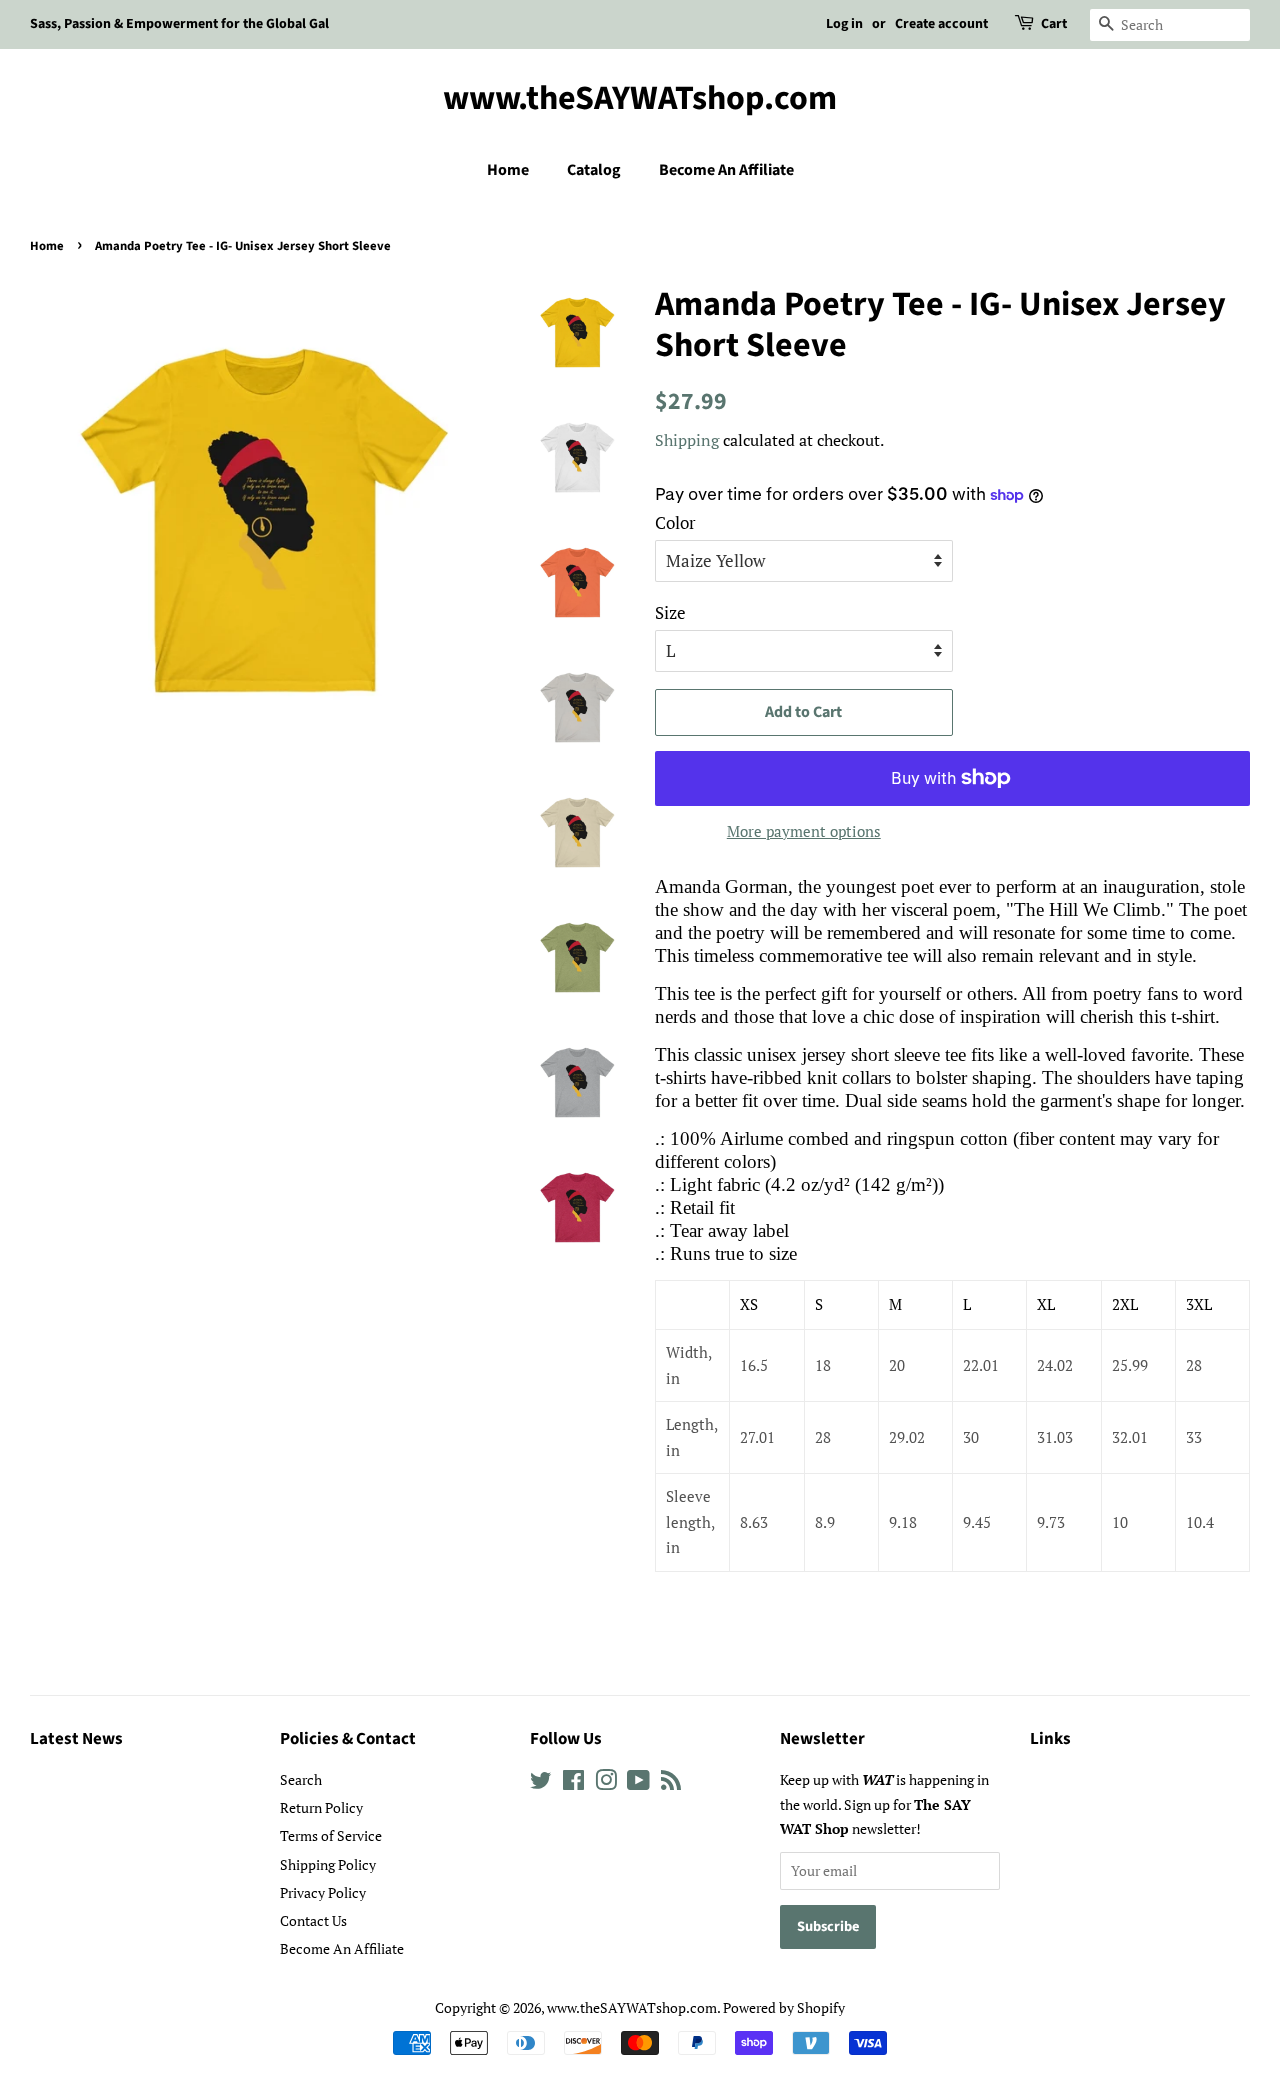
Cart (1054, 24)
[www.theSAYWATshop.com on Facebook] (573, 1783)
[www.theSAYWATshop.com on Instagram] (606, 1783)
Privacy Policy (323, 1892)
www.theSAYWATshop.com (640, 99)
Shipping (687, 440)
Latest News (76, 1739)
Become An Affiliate (726, 170)
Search (301, 1779)
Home (508, 170)
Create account (941, 24)
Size (670, 612)
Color (675, 522)
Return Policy (321, 1807)
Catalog (594, 170)
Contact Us (313, 1920)
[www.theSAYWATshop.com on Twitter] (541, 1783)
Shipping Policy (328, 1864)
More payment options (804, 831)
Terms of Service (331, 1835)
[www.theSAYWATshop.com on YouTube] (638, 1783)
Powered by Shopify (784, 2007)
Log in (844, 24)
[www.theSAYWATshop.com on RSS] (671, 1783)
